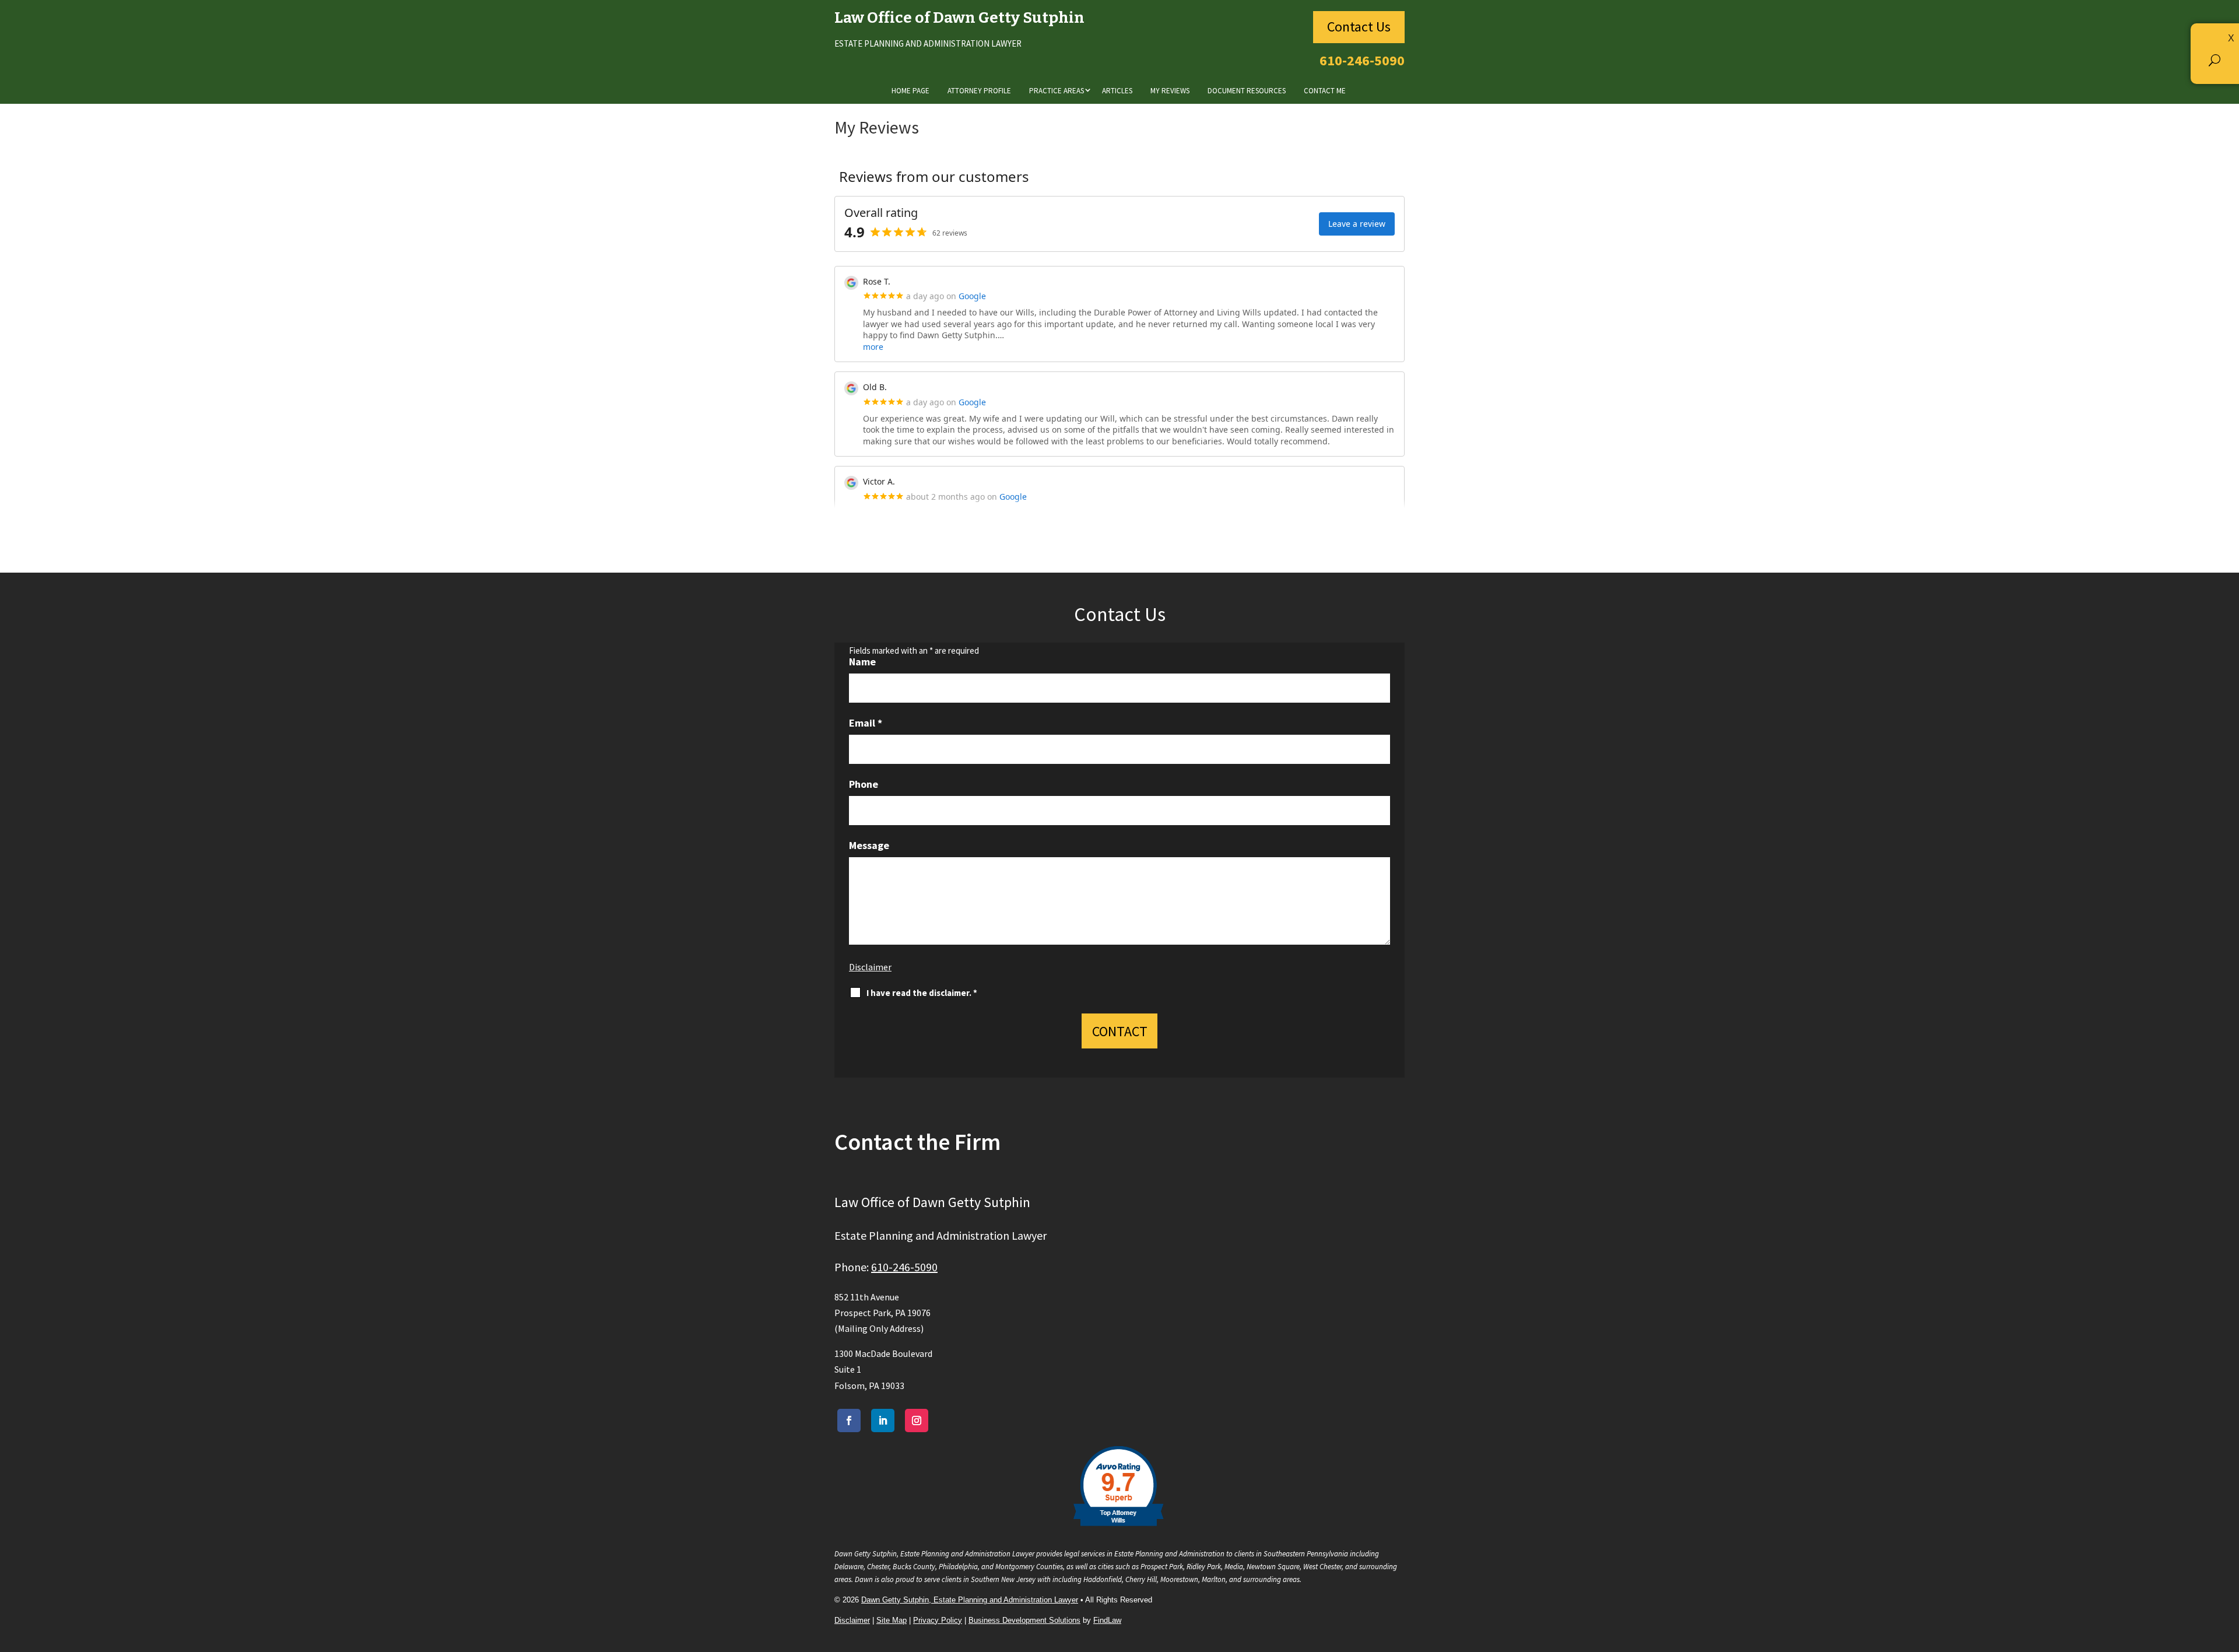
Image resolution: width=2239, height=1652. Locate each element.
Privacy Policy (938, 1620)
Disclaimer (870, 967)
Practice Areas (1057, 91)
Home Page (910, 91)
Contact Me (1325, 91)
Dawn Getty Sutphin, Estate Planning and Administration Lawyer (970, 1600)
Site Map (892, 1620)
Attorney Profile (979, 91)
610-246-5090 (1362, 60)
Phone (864, 784)
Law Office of (959, 18)
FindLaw (1107, 1620)
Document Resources (1247, 91)
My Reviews (1170, 91)
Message (869, 845)
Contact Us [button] (1359, 27)
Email (866, 723)
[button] (2215, 59)
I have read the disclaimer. (922, 993)
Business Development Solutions (1024, 1620)
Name (862, 662)
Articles (1117, 91)
